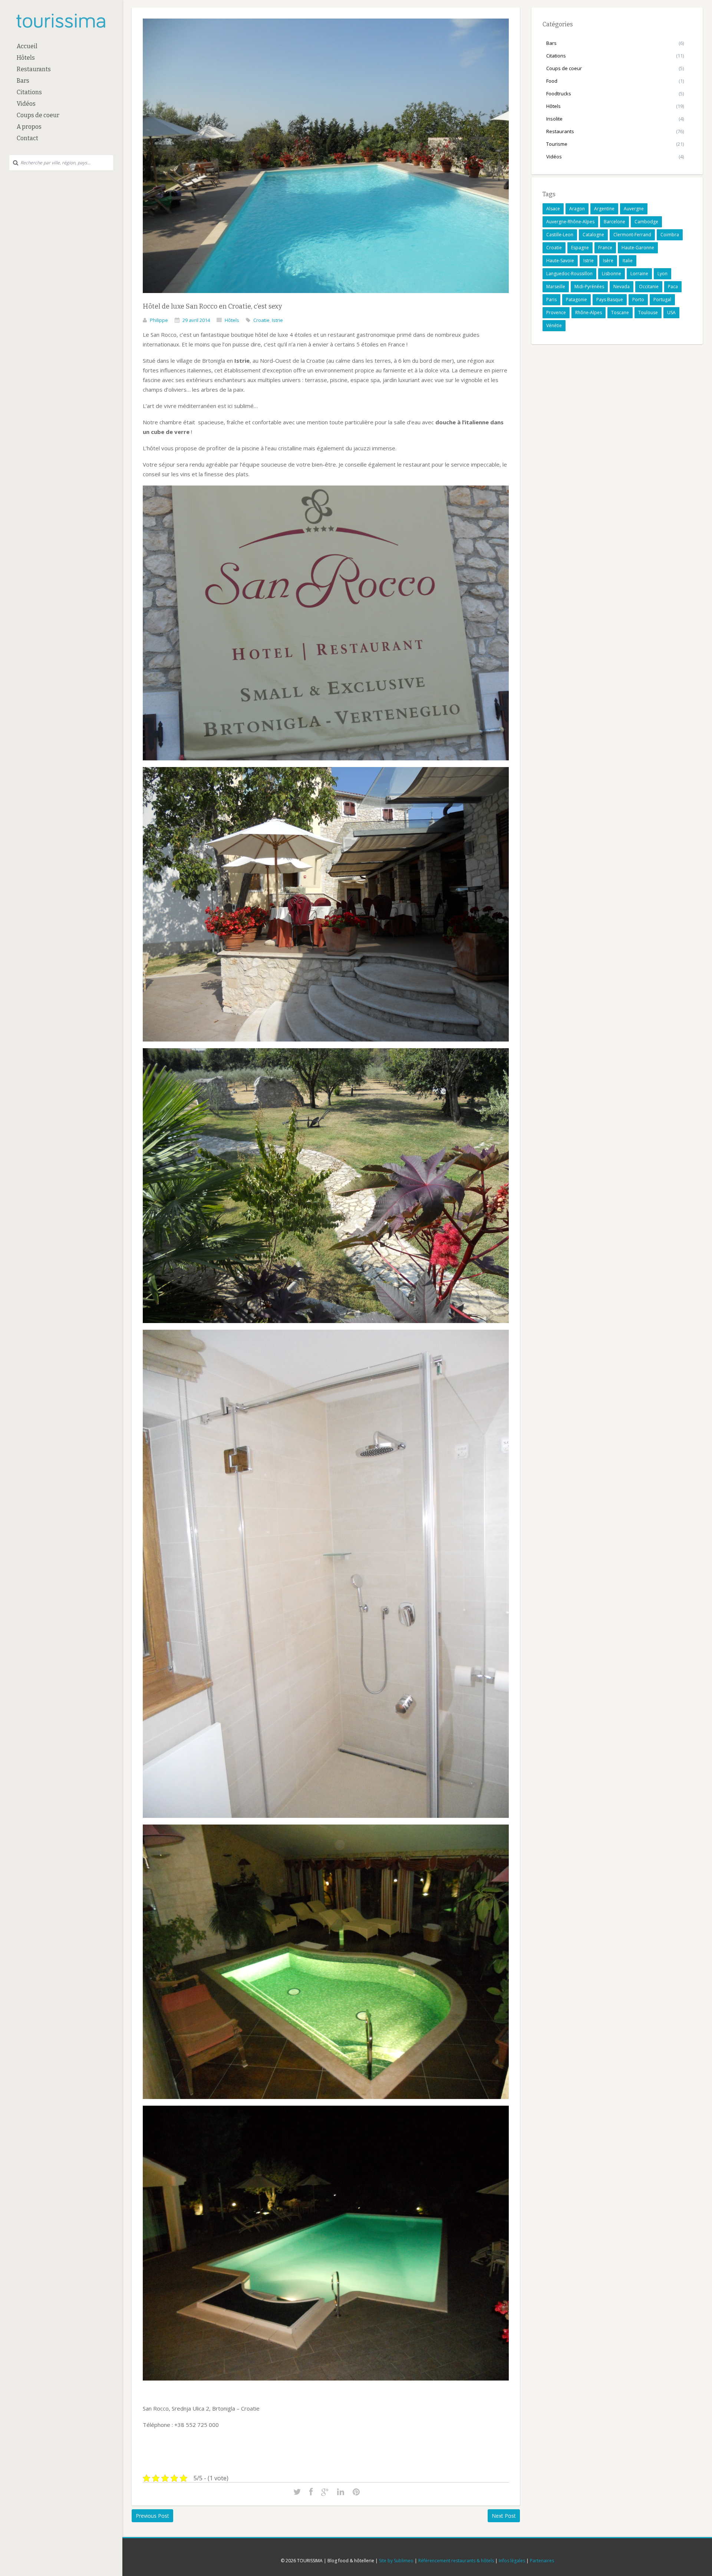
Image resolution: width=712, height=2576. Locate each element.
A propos (29, 127)
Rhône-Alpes (589, 312)
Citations (29, 92)
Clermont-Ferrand (632, 235)
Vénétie (554, 325)
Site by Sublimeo (396, 2561)
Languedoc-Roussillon (569, 274)
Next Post (504, 2516)
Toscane (620, 312)
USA (671, 312)
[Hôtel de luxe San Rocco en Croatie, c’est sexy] (326, 298)
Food (552, 81)
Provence (556, 312)
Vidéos (26, 104)
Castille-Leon (560, 235)
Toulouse (648, 312)
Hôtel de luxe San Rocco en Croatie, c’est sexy (212, 306)
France (605, 248)
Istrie (277, 320)
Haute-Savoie (560, 261)
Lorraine (639, 274)
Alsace (553, 209)
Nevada (622, 287)
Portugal (662, 300)
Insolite (554, 119)
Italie (628, 261)
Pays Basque (610, 300)
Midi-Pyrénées (589, 287)
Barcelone (614, 222)
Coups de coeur (38, 115)
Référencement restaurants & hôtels (456, 2561)
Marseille (556, 287)
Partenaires (542, 2561)
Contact (27, 138)
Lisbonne (612, 274)
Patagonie (576, 300)
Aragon (577, 209)
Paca (673, 287)
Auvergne (634, 209)
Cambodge (646, 222)
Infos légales (512, 2561)
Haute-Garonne (638, 248)
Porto (638, 300)
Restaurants (34, 69)
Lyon (662, 274)
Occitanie (649, 287)
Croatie (261, 320)
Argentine (604, 209)
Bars (23, 81)
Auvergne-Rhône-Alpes (570, 222)
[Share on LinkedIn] (341, 2492)
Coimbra (670, 235)
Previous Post (152, 2516)
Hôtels (26, 58)
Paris (551, 300)
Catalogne (593, 235)
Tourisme (557, 144)
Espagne (580, 248)
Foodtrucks (559, 93)
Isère (608, 261)
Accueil (27, 46)
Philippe (159, 320)
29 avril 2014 (196, 320)
